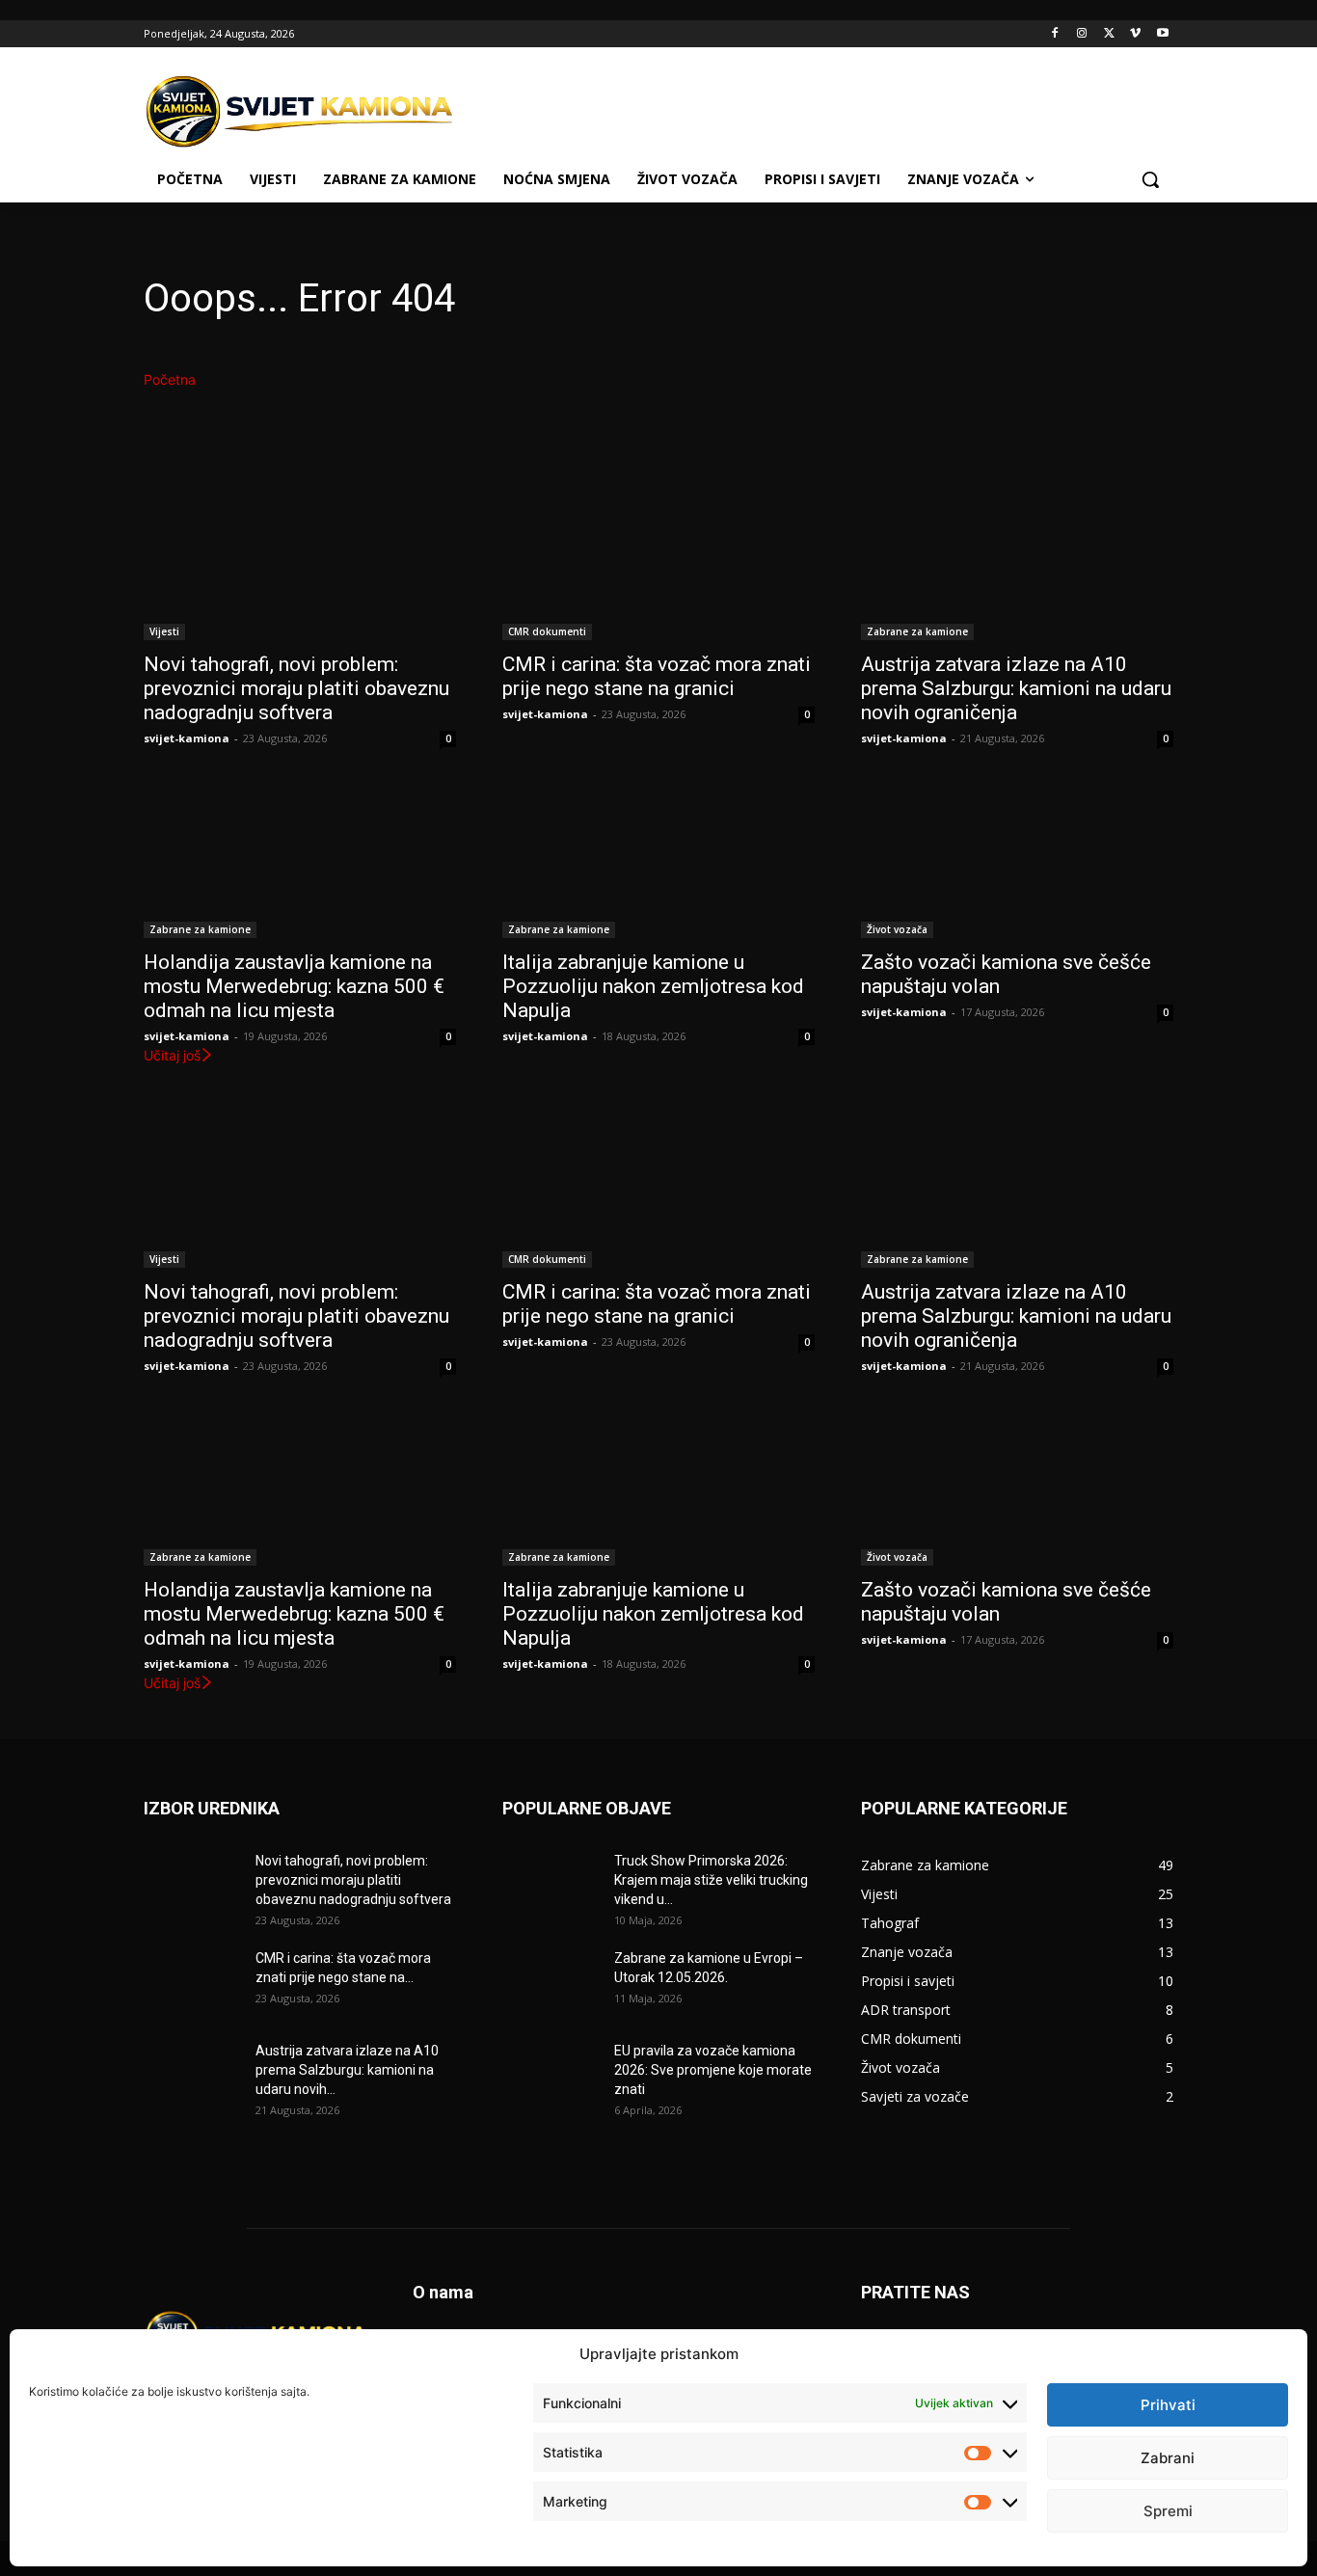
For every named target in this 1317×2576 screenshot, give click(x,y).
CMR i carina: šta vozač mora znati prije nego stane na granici (657, 676)
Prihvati (1168, 2405)
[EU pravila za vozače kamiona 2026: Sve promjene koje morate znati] (551, 2075)
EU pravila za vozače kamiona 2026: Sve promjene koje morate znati (713, 2070)
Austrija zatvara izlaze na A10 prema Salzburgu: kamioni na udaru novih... (347, 2070)
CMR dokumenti (547, 631)
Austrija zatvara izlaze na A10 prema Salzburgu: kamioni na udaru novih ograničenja (1016, 688)
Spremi (1168, 2511)
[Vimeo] (1135, 34)
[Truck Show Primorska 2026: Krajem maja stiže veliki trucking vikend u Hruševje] (551, 1885)
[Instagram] (1082, 34)
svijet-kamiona (187, 738)
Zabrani (1168, 2458)
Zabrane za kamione (917, 631)
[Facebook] (1055, 34)
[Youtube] (1162, 34)
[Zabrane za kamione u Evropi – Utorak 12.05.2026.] (551, 1982)
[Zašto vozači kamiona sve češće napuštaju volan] (1017, 860)
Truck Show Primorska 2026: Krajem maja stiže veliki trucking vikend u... (711, 1880)
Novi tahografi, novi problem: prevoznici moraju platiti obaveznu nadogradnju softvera (296, 688)
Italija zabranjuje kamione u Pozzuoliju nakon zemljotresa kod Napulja (653, 986)
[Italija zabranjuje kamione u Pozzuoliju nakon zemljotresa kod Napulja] (658, 860)
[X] (1109, 34)
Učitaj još (172, 1055)
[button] (1150, 179)
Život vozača (897, 929)
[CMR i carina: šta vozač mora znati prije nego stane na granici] (658, 562)
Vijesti (164, 631)
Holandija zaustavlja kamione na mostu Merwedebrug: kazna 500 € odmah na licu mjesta (294, 986)
